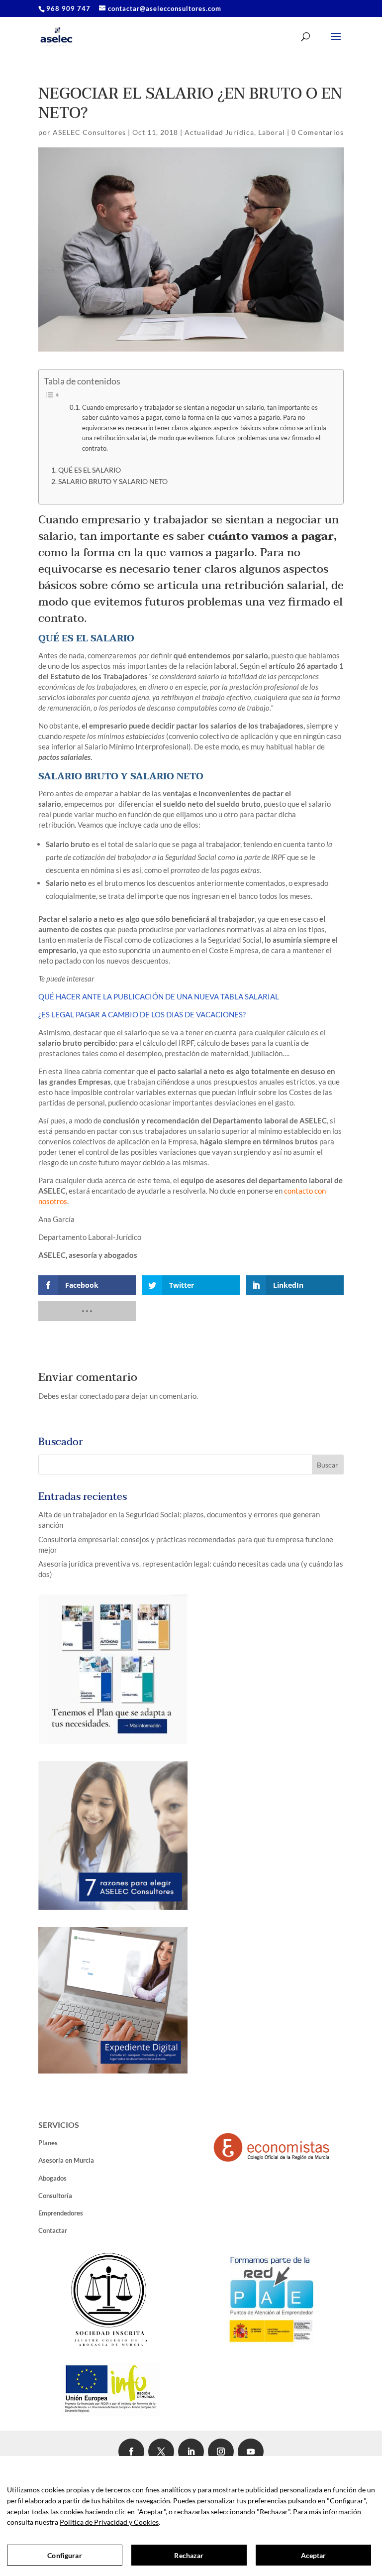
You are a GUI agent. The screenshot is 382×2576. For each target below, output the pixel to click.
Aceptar (314, 2555)
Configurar (64, 2555)
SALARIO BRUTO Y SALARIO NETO (113, 482)
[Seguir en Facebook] (131, 2452)
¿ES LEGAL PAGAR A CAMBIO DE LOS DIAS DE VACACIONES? (142, 1014)
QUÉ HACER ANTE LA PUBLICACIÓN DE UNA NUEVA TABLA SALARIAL (159, 996)
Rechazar (189, 2555)
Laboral (272, 132)
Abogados (52, 2178)
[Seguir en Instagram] (221, 2452)
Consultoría (55, 2196)
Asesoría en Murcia (66, 2160)
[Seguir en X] (161, 2452)
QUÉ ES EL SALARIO (90, 470)
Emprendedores (61, 2213)
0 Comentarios (318, 132)
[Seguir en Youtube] (251, 2452)
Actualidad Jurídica (219, 132)
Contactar (53, 2230)
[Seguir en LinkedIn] (191, 2452)
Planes (48, 2143)
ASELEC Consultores (89, 132)
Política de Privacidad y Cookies (109, 2522)
